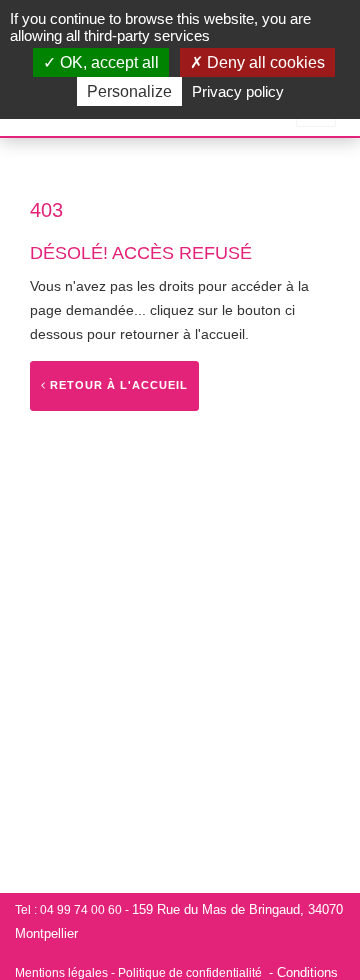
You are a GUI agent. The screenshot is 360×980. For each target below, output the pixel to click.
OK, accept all (107, 62)
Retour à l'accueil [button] (117, 385)
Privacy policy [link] (238, 91)
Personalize (129, 91)
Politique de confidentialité (190, 973)
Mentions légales (61, 973)
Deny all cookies (264, 62)
